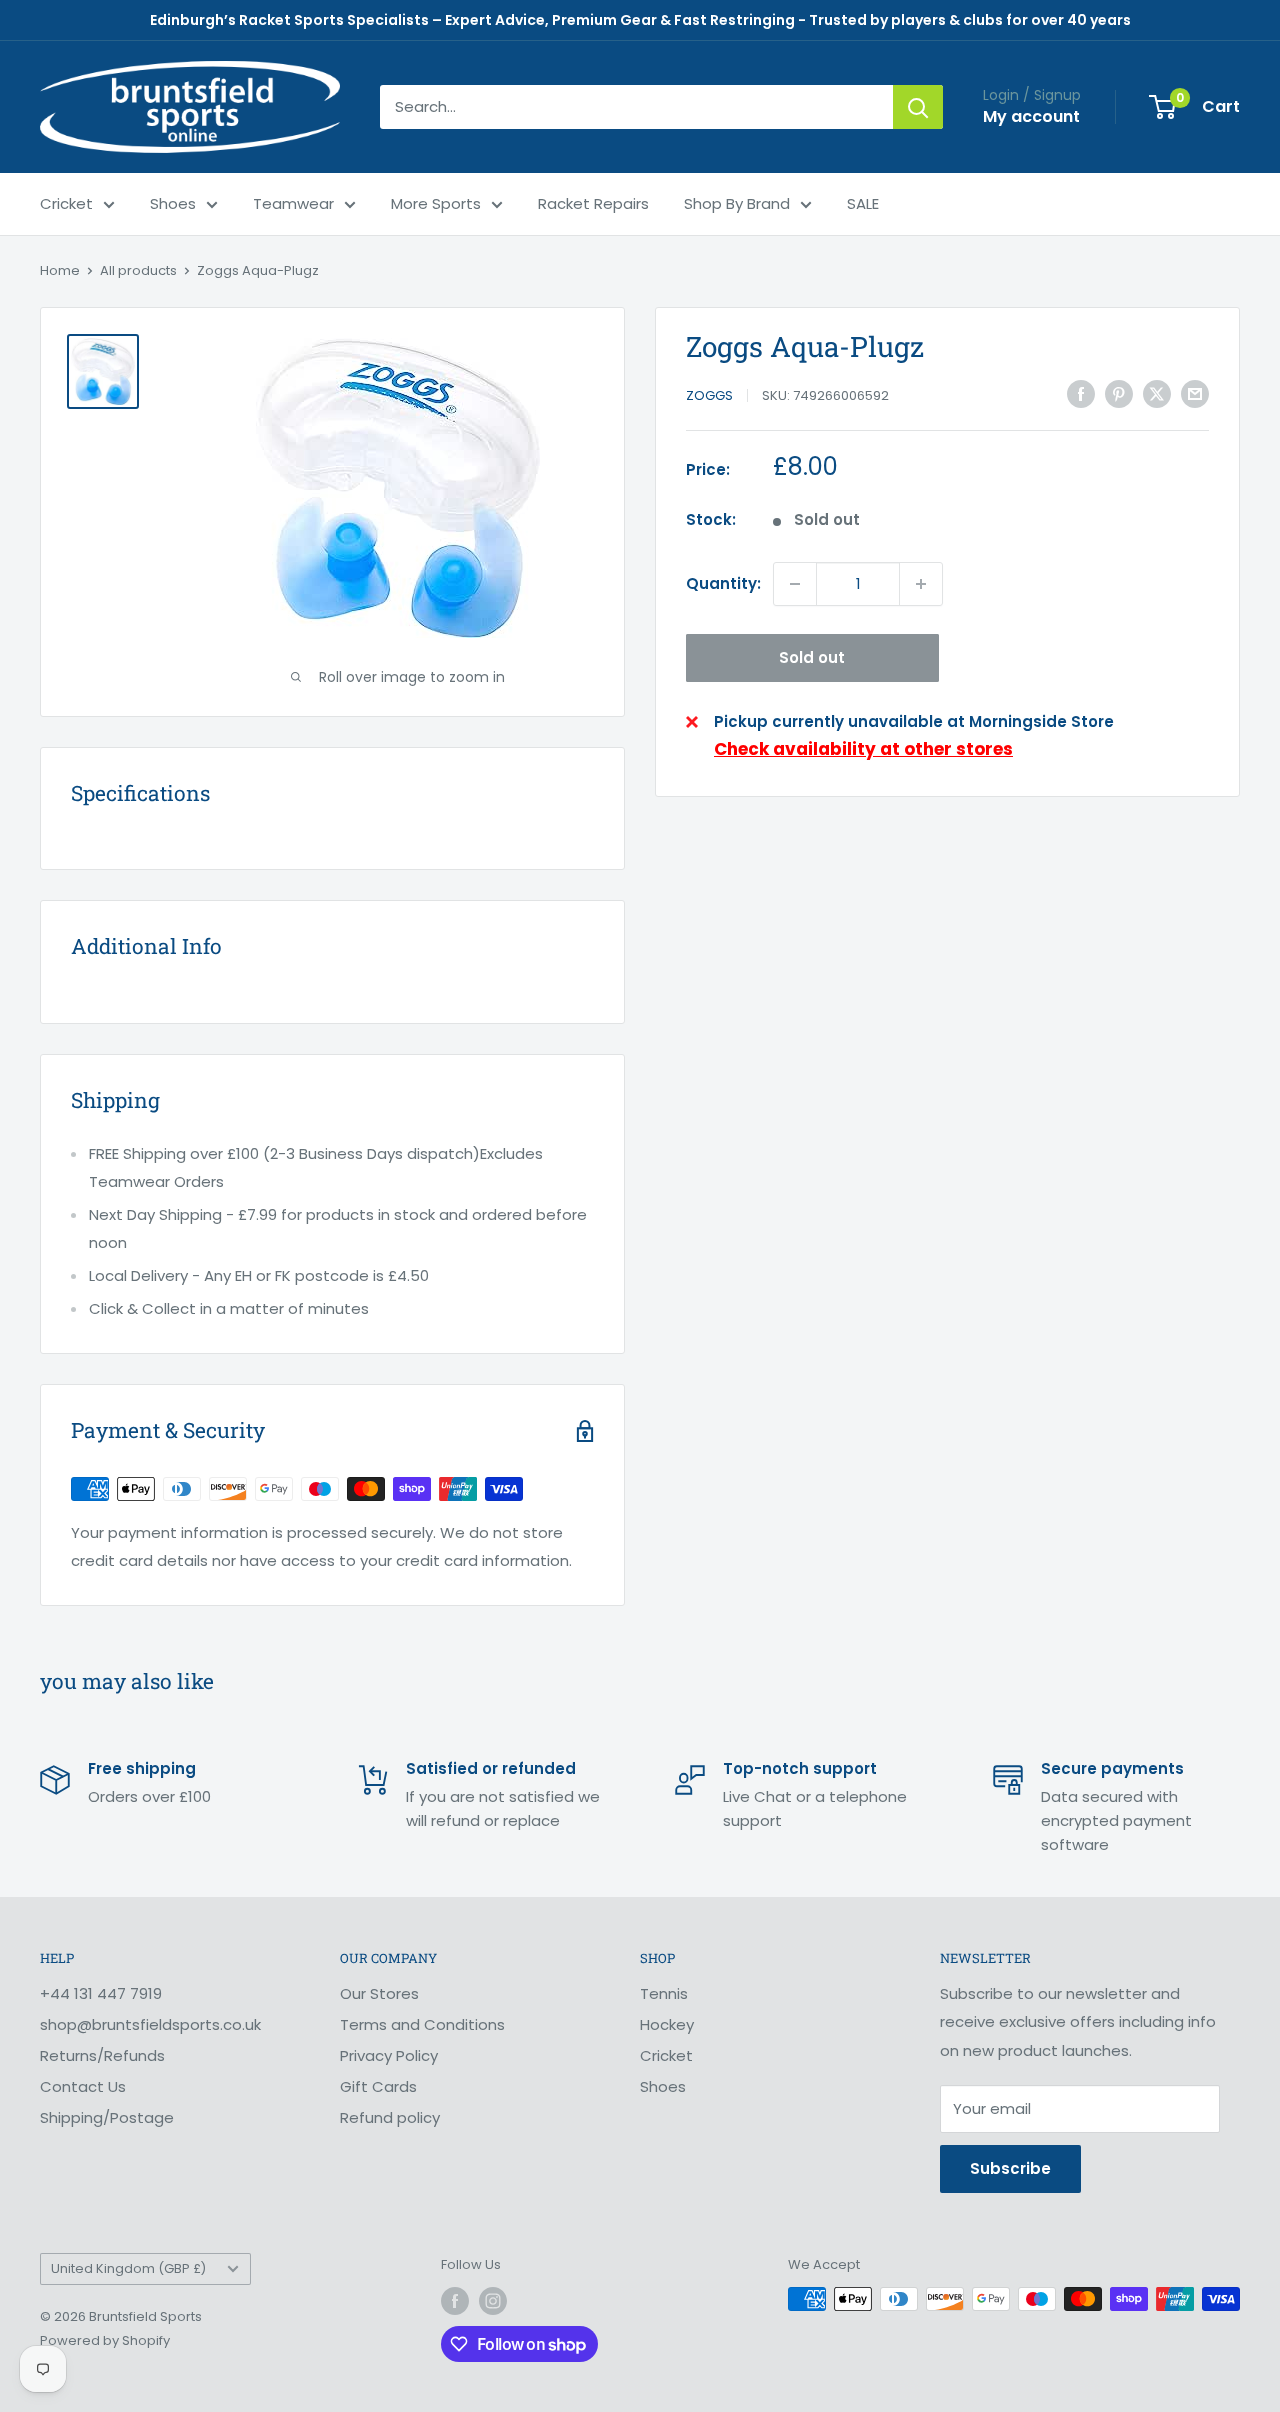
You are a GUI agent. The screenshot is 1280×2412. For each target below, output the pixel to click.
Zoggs (709, 395)
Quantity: (723, 583)
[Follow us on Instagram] (493, 2301)
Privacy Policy (389, 2055)
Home (60, 270)
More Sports (436, 203)
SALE (863, 203)
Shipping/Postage (107, 2117)
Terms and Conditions (422, 2024)
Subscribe (1010, 2168)
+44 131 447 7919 (101, 1993)
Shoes (173, 203)
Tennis (664, 1993)
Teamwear (293, 203)
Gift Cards (378, 2086)
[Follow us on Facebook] (455, 2301)
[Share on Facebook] (1081, 393)
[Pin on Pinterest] (1119, 393)
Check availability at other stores (863, 749)
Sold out (812, 657)
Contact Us (83, 2086)
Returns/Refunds (102, 2055)
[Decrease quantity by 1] (795, 584)
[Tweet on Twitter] (1157, 393)
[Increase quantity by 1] (921, 584)
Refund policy (390, 2117)
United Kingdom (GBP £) (128, 2268)
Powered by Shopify (105, 2340)
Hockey (667, 2024)
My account (1031, 116)
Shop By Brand (737, 203)
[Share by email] (1195, 393)
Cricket (66, 203)
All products (138, 270)
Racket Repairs (593, 203)
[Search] (918, 107)
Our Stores (379, 1993)
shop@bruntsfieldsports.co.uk (150, 2024)
